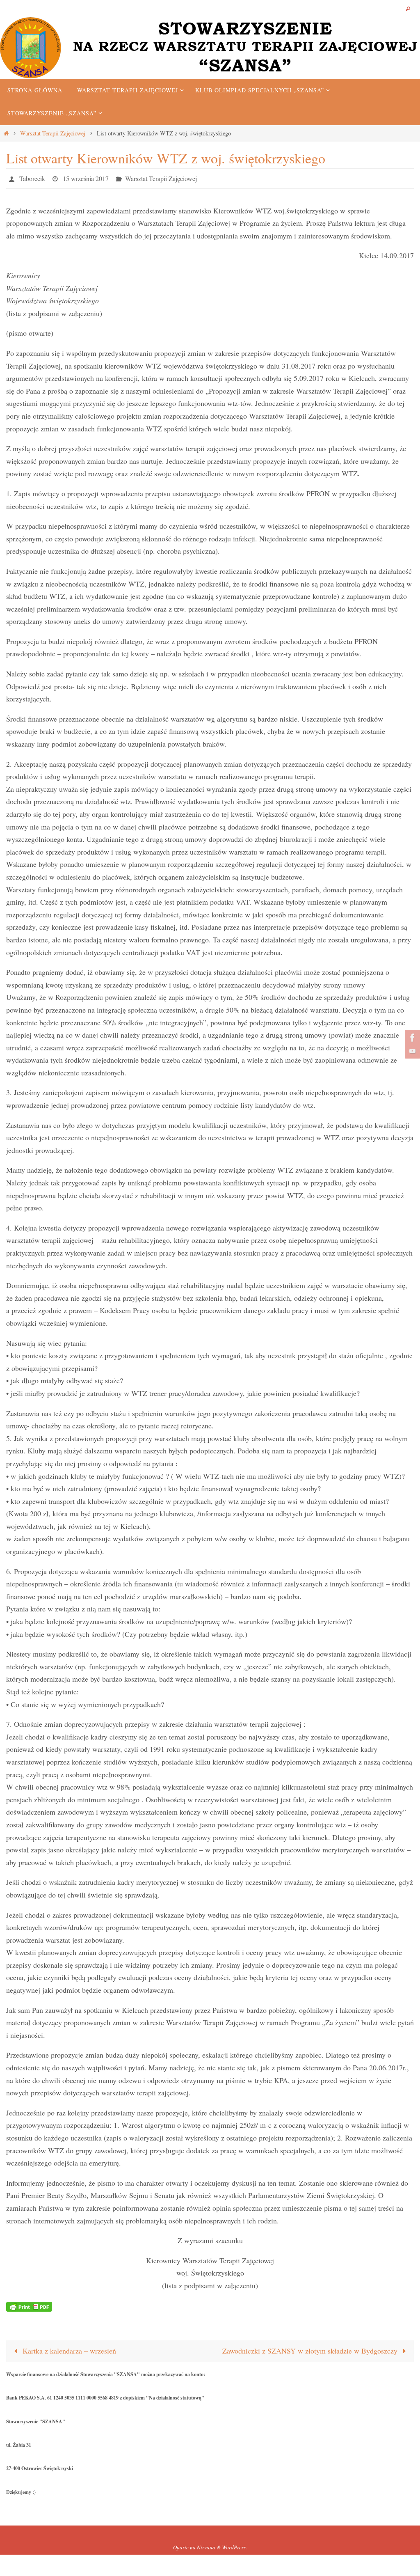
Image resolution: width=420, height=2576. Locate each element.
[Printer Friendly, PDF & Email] (29, 2304)
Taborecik (32, 177)
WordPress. (234, 2545)
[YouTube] (411, 1051)
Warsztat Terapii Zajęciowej (53, 133)
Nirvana (206, 2545)
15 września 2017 (86, 177)
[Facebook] (411, 1038)
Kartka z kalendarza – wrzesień (68, 2349)
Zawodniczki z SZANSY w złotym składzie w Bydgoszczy (311, 2349)
